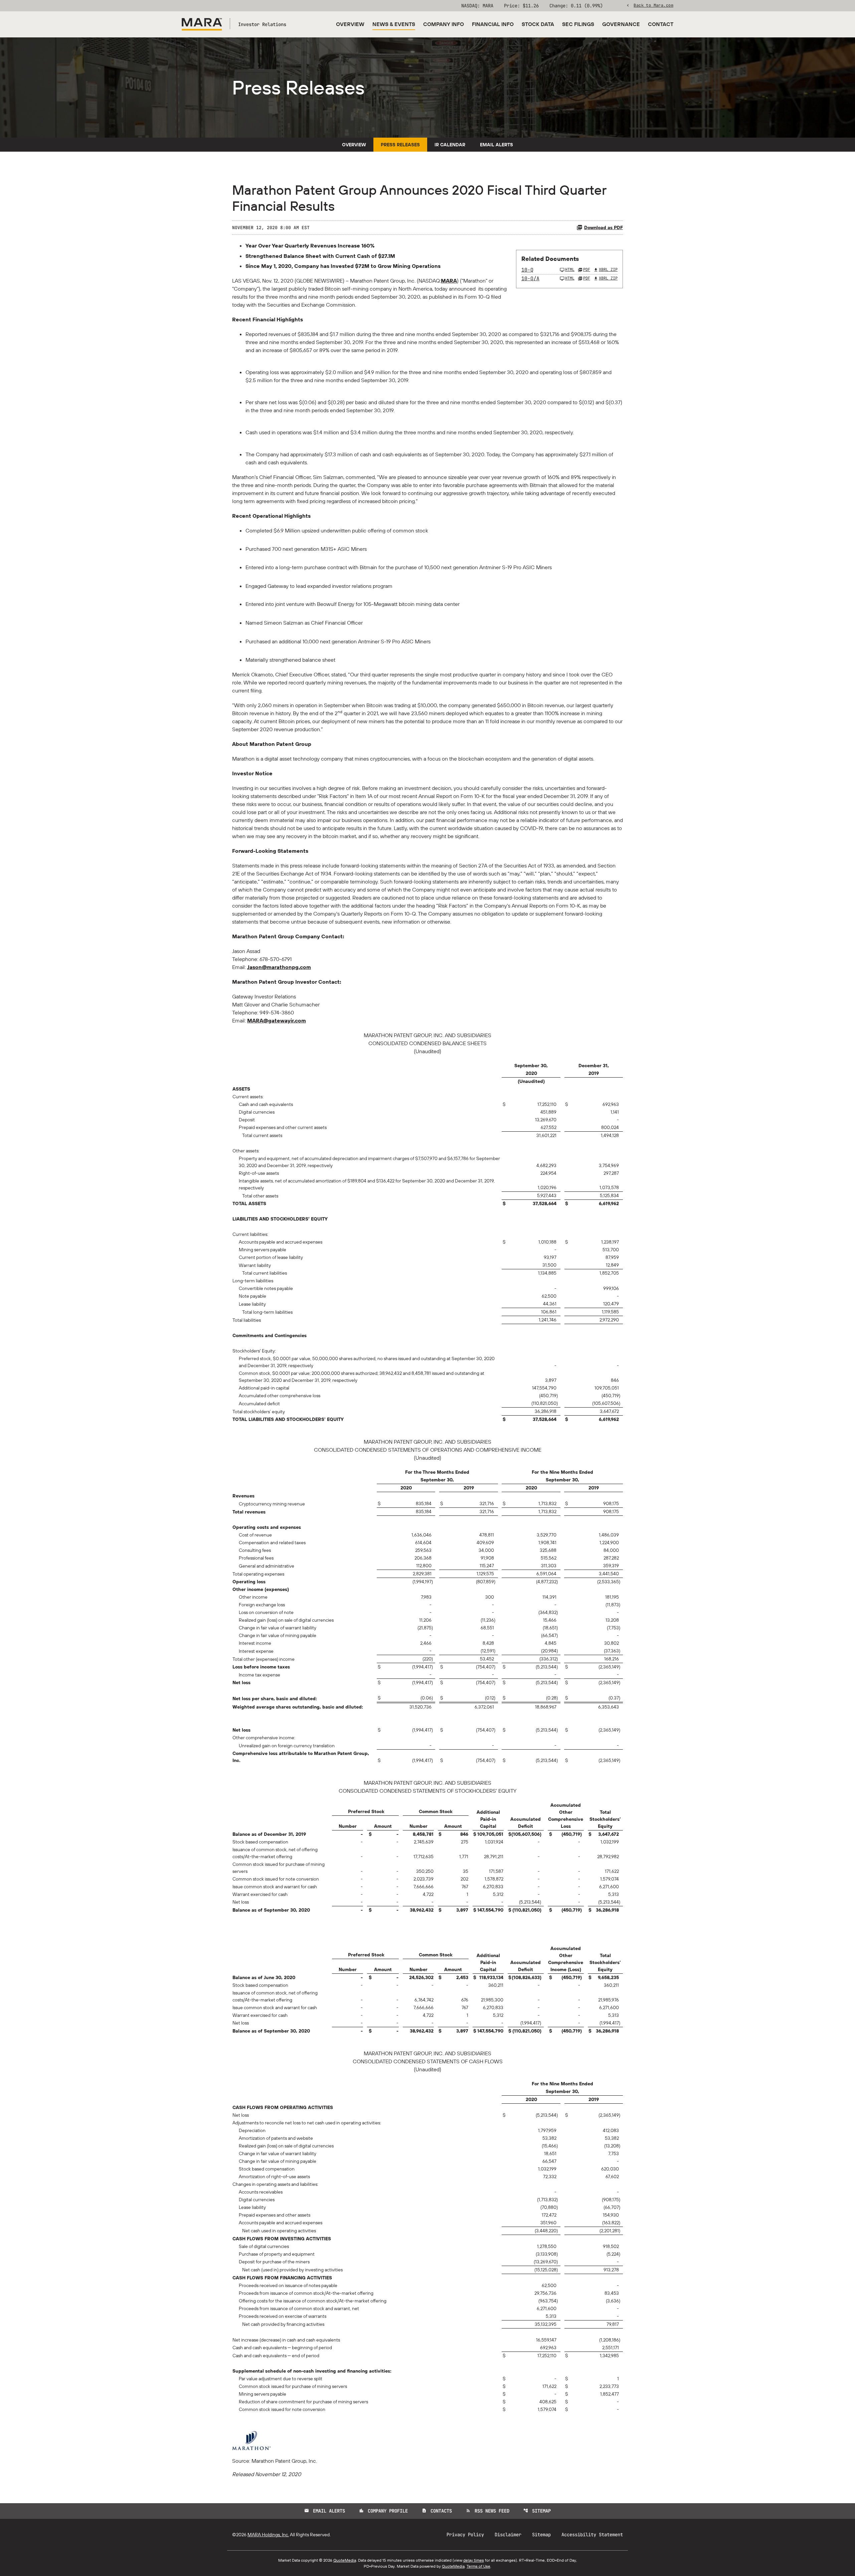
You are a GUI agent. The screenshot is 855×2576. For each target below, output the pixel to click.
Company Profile (383, 2511)
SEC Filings (578, 24)
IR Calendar (450, 145)
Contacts (437, 2511)
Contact (661, 24)
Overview (350, 24)
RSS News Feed (488, 2511)
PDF (587, 270)
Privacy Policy (465, 2535)
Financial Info (493, 24)
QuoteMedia (345, 2560)
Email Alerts (496, 145)
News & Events (394, 24)
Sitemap (537, 2511)
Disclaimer (508, 2535)
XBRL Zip (608, 270)
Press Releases (400, 145)
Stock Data (538, 24)
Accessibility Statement (592, 2535)
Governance (621, 24)
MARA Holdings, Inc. (268, 2535)
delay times (474, 2560)
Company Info (444, 24)
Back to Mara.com (653, 5)
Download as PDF (604, 227)
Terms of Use (478, 2566)
